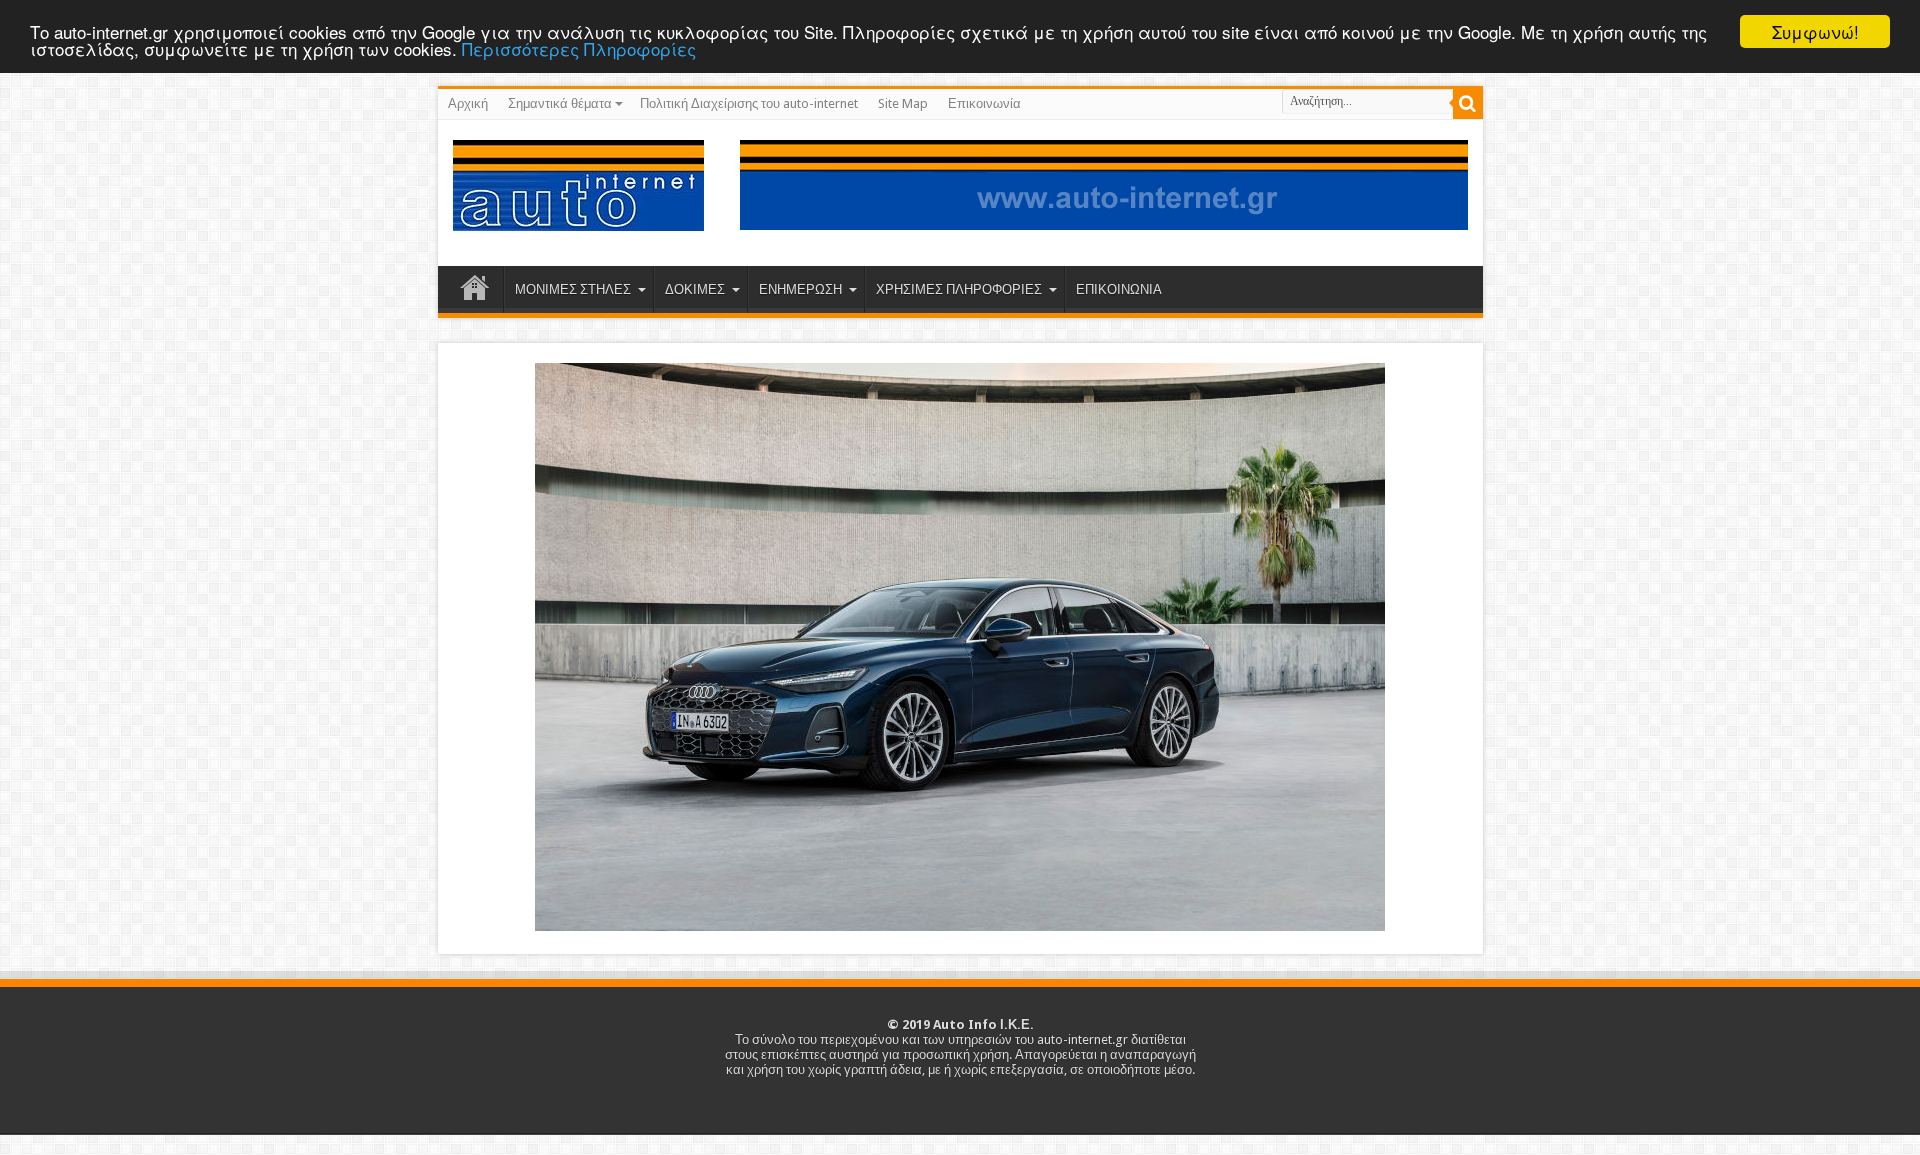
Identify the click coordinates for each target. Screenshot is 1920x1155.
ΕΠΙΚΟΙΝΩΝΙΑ (1119, 289)
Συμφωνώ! (1815, 31)
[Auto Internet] (578, 216)
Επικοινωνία (984, 103)
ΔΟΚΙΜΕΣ (695, 289)
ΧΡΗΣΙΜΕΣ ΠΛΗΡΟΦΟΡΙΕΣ (959, 289)
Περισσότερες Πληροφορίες (579, 49)
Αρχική (468, 103)
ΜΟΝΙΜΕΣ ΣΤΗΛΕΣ (573, 289)
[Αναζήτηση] (1468, 104)
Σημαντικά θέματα (560, 103)
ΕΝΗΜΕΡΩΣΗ (800, 289)
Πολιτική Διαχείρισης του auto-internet (749, 103)
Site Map (903, 103)
